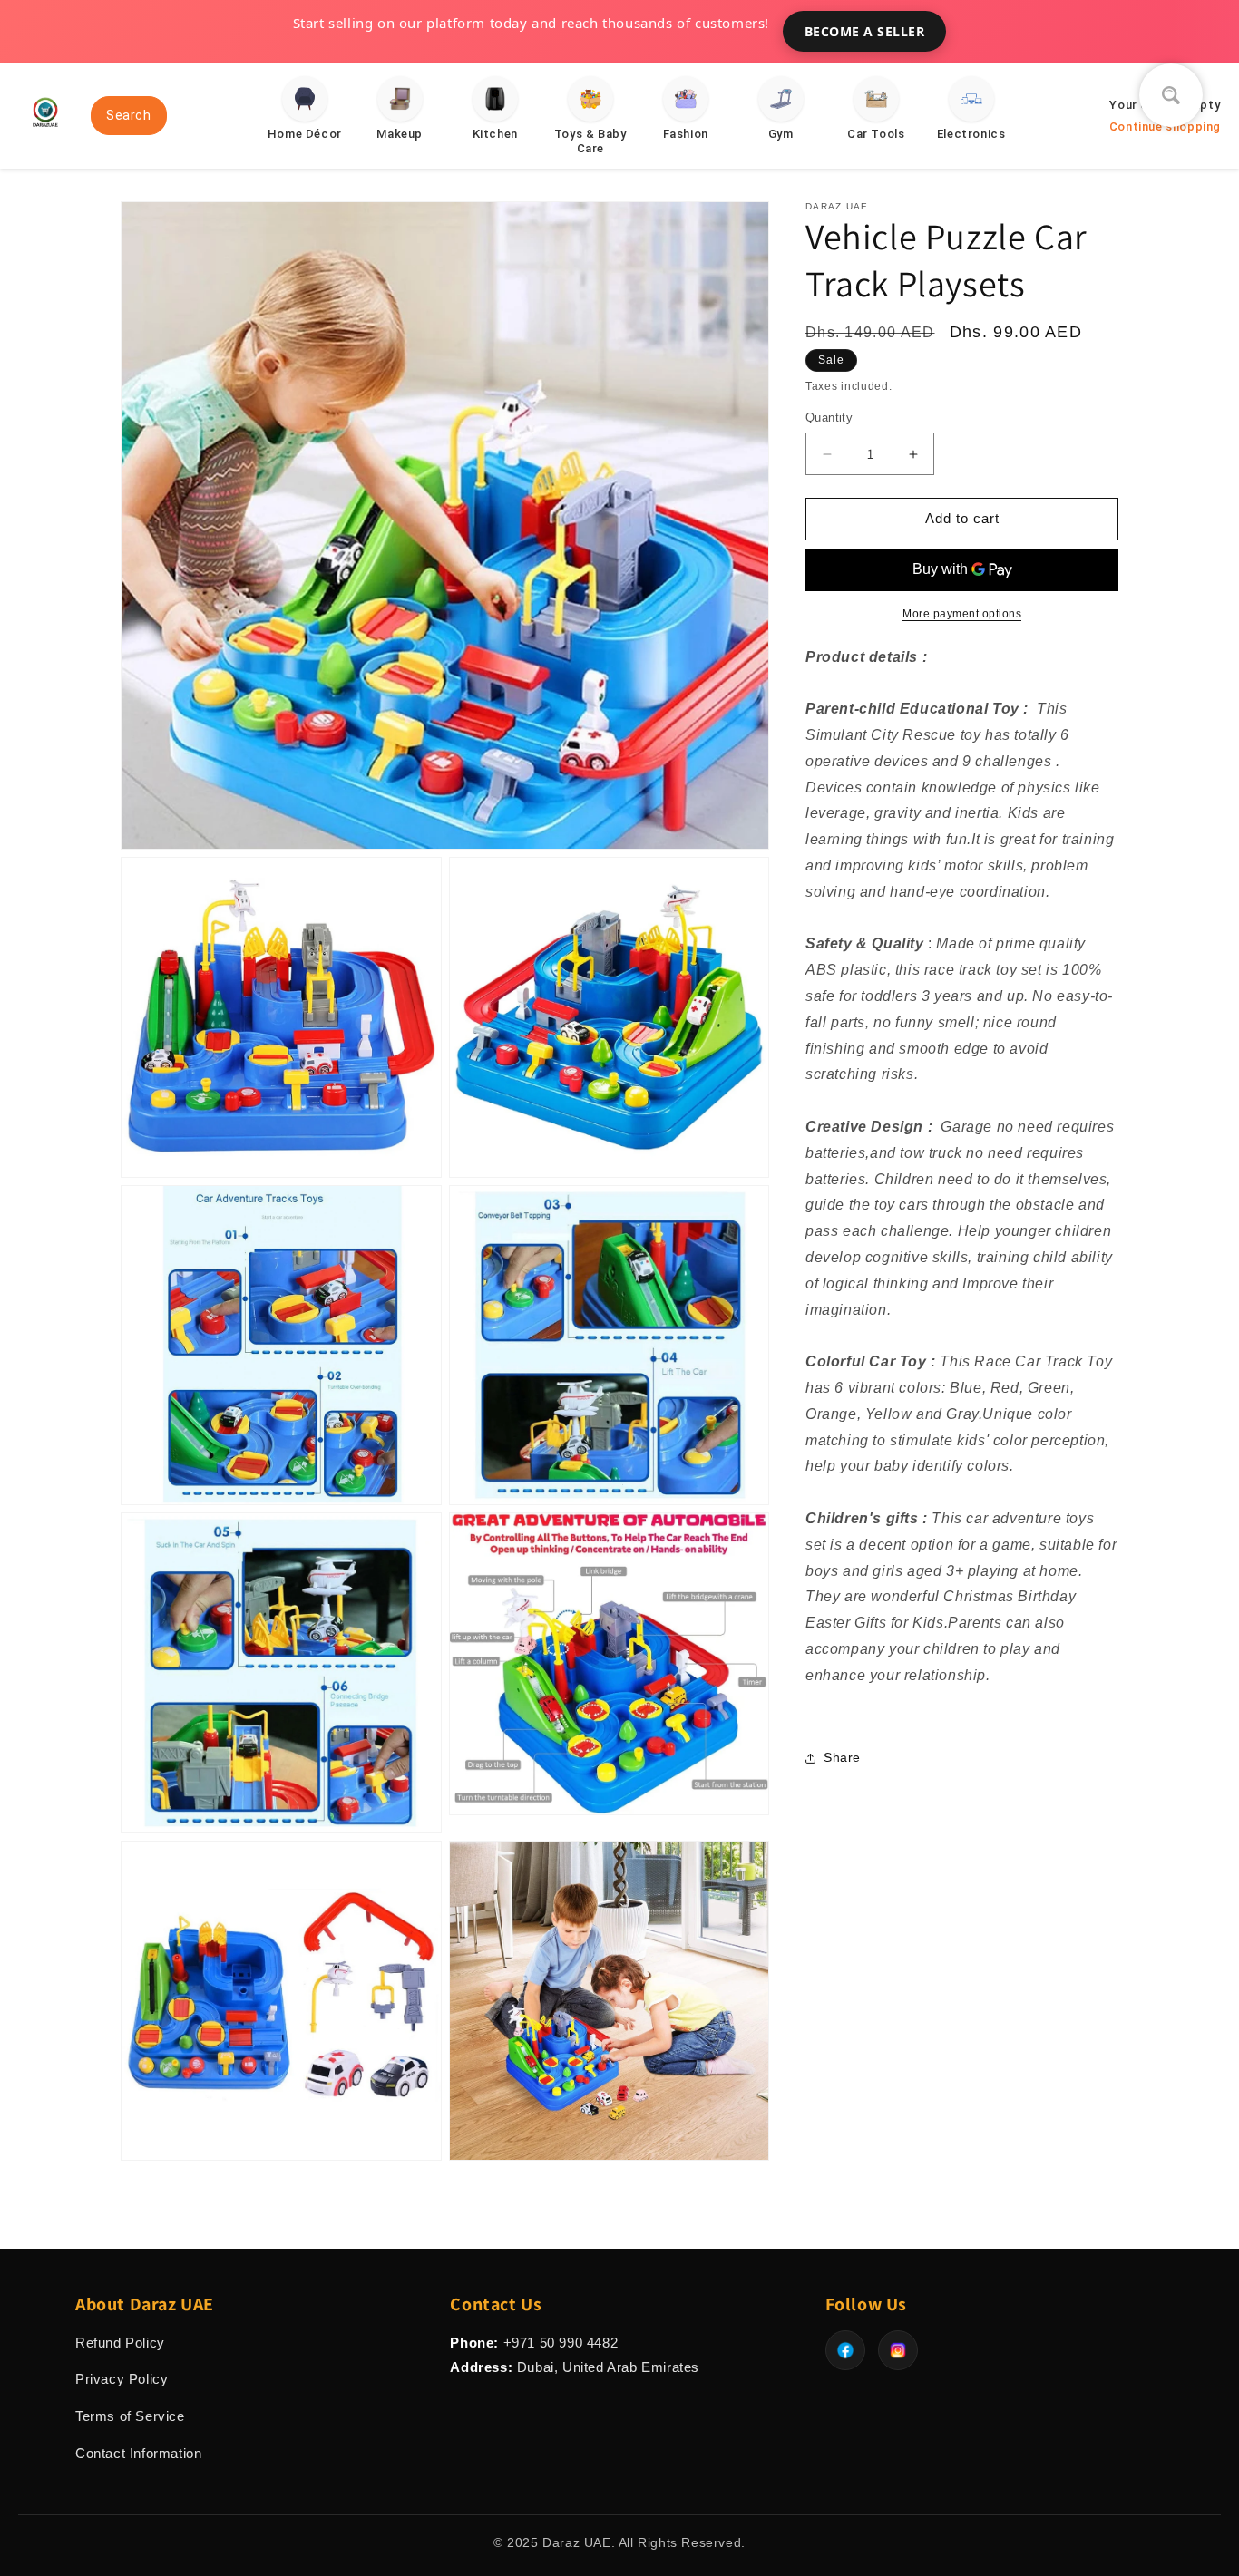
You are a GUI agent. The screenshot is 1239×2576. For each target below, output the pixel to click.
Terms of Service (130, 2416)
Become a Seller (865, 31)
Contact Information (138, 2453)
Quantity (829, 418)
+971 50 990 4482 (561, 2343)
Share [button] (842, 1757)
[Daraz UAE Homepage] (45, 134)
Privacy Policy (122, 2379)
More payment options (962, 614)
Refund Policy (120, 2343)
